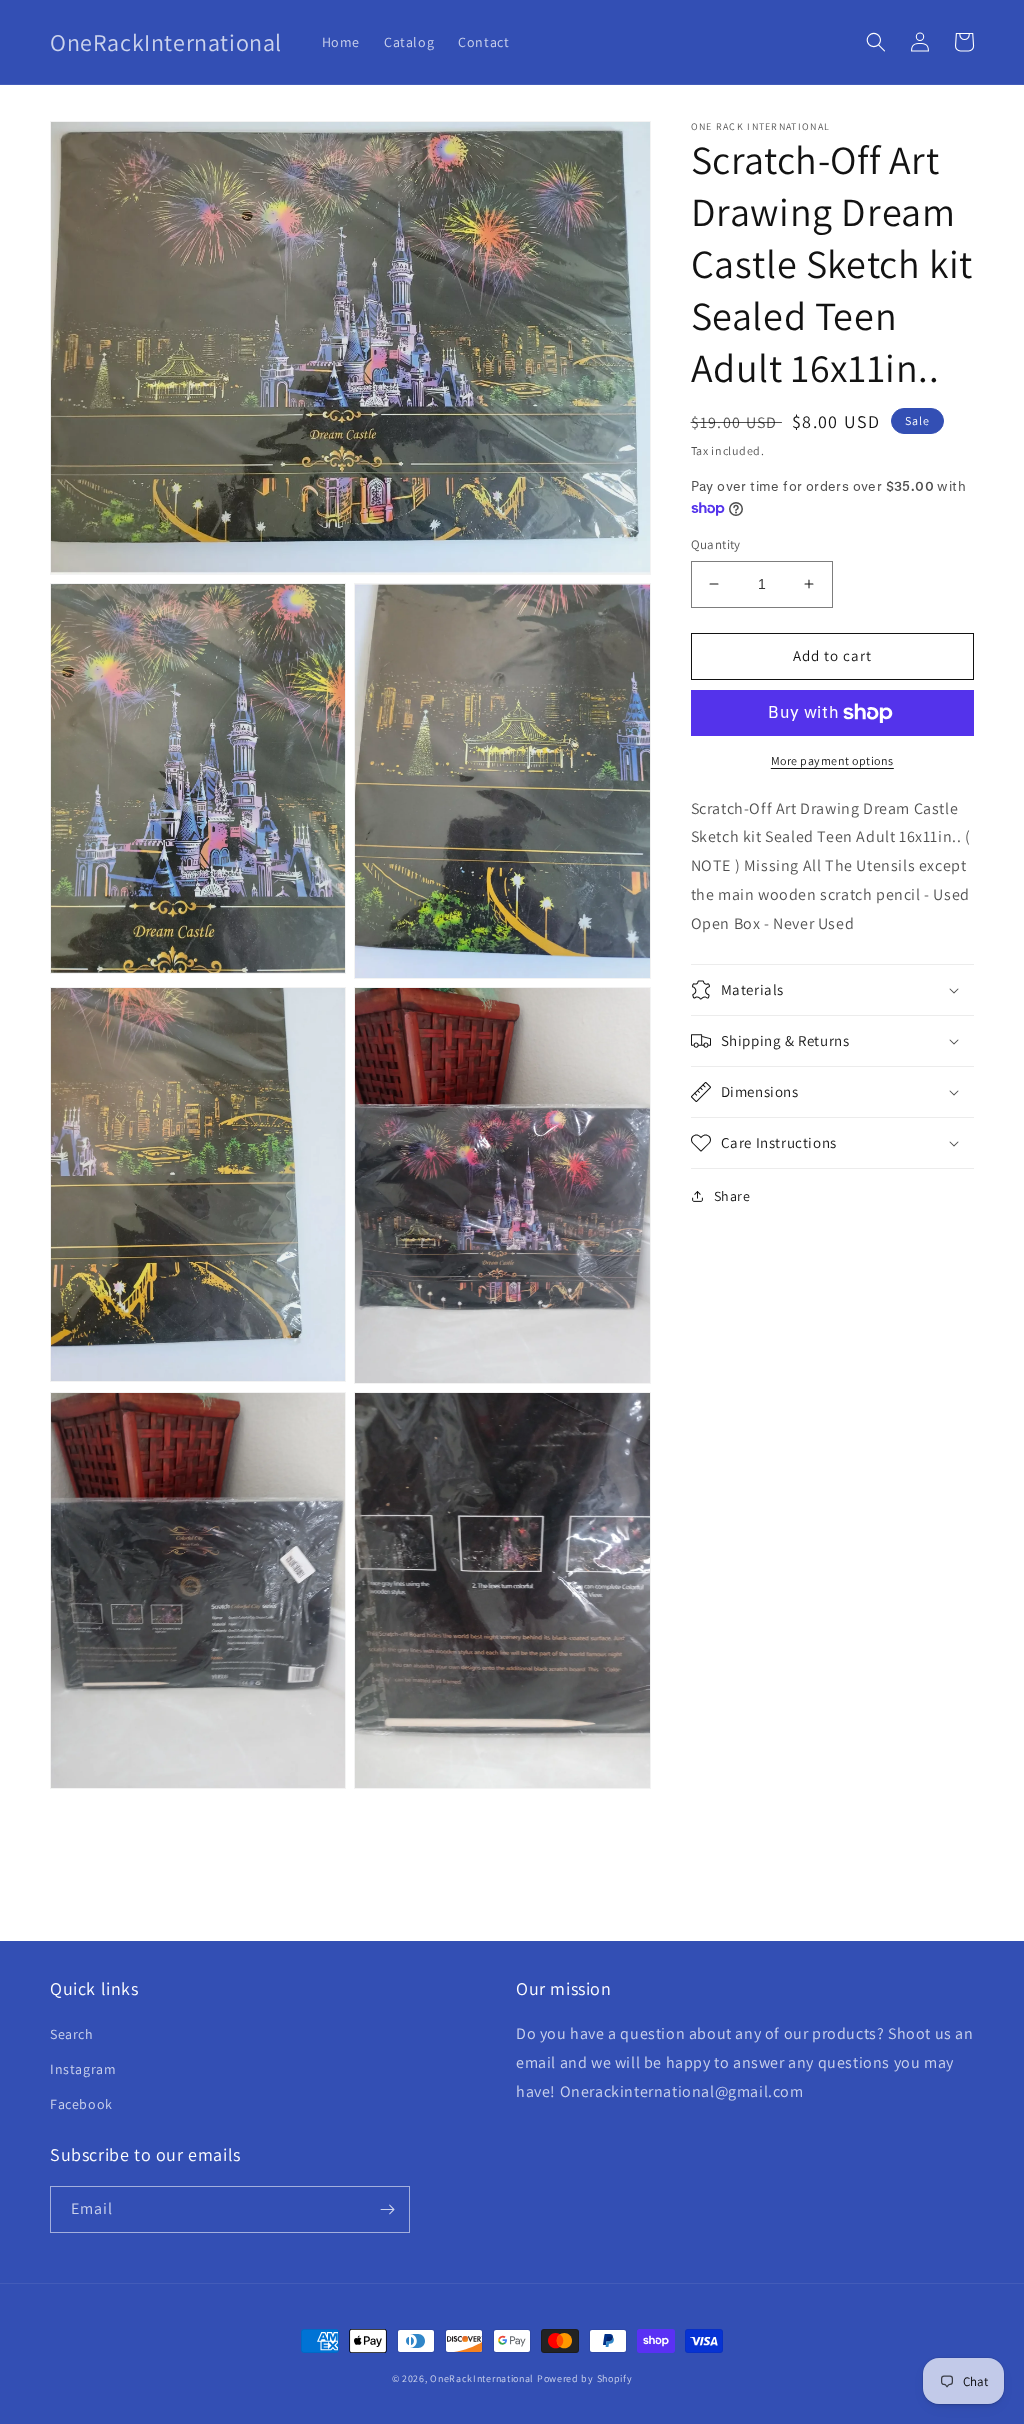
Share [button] (732, 1196)
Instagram (83, 2069)
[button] (876, 42)
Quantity (716, 544)
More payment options (832, 760)
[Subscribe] (387, 2209)
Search (72, 2034)
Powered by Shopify (585, 2378)
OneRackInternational (482, 2378)
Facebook (81, 2104)
